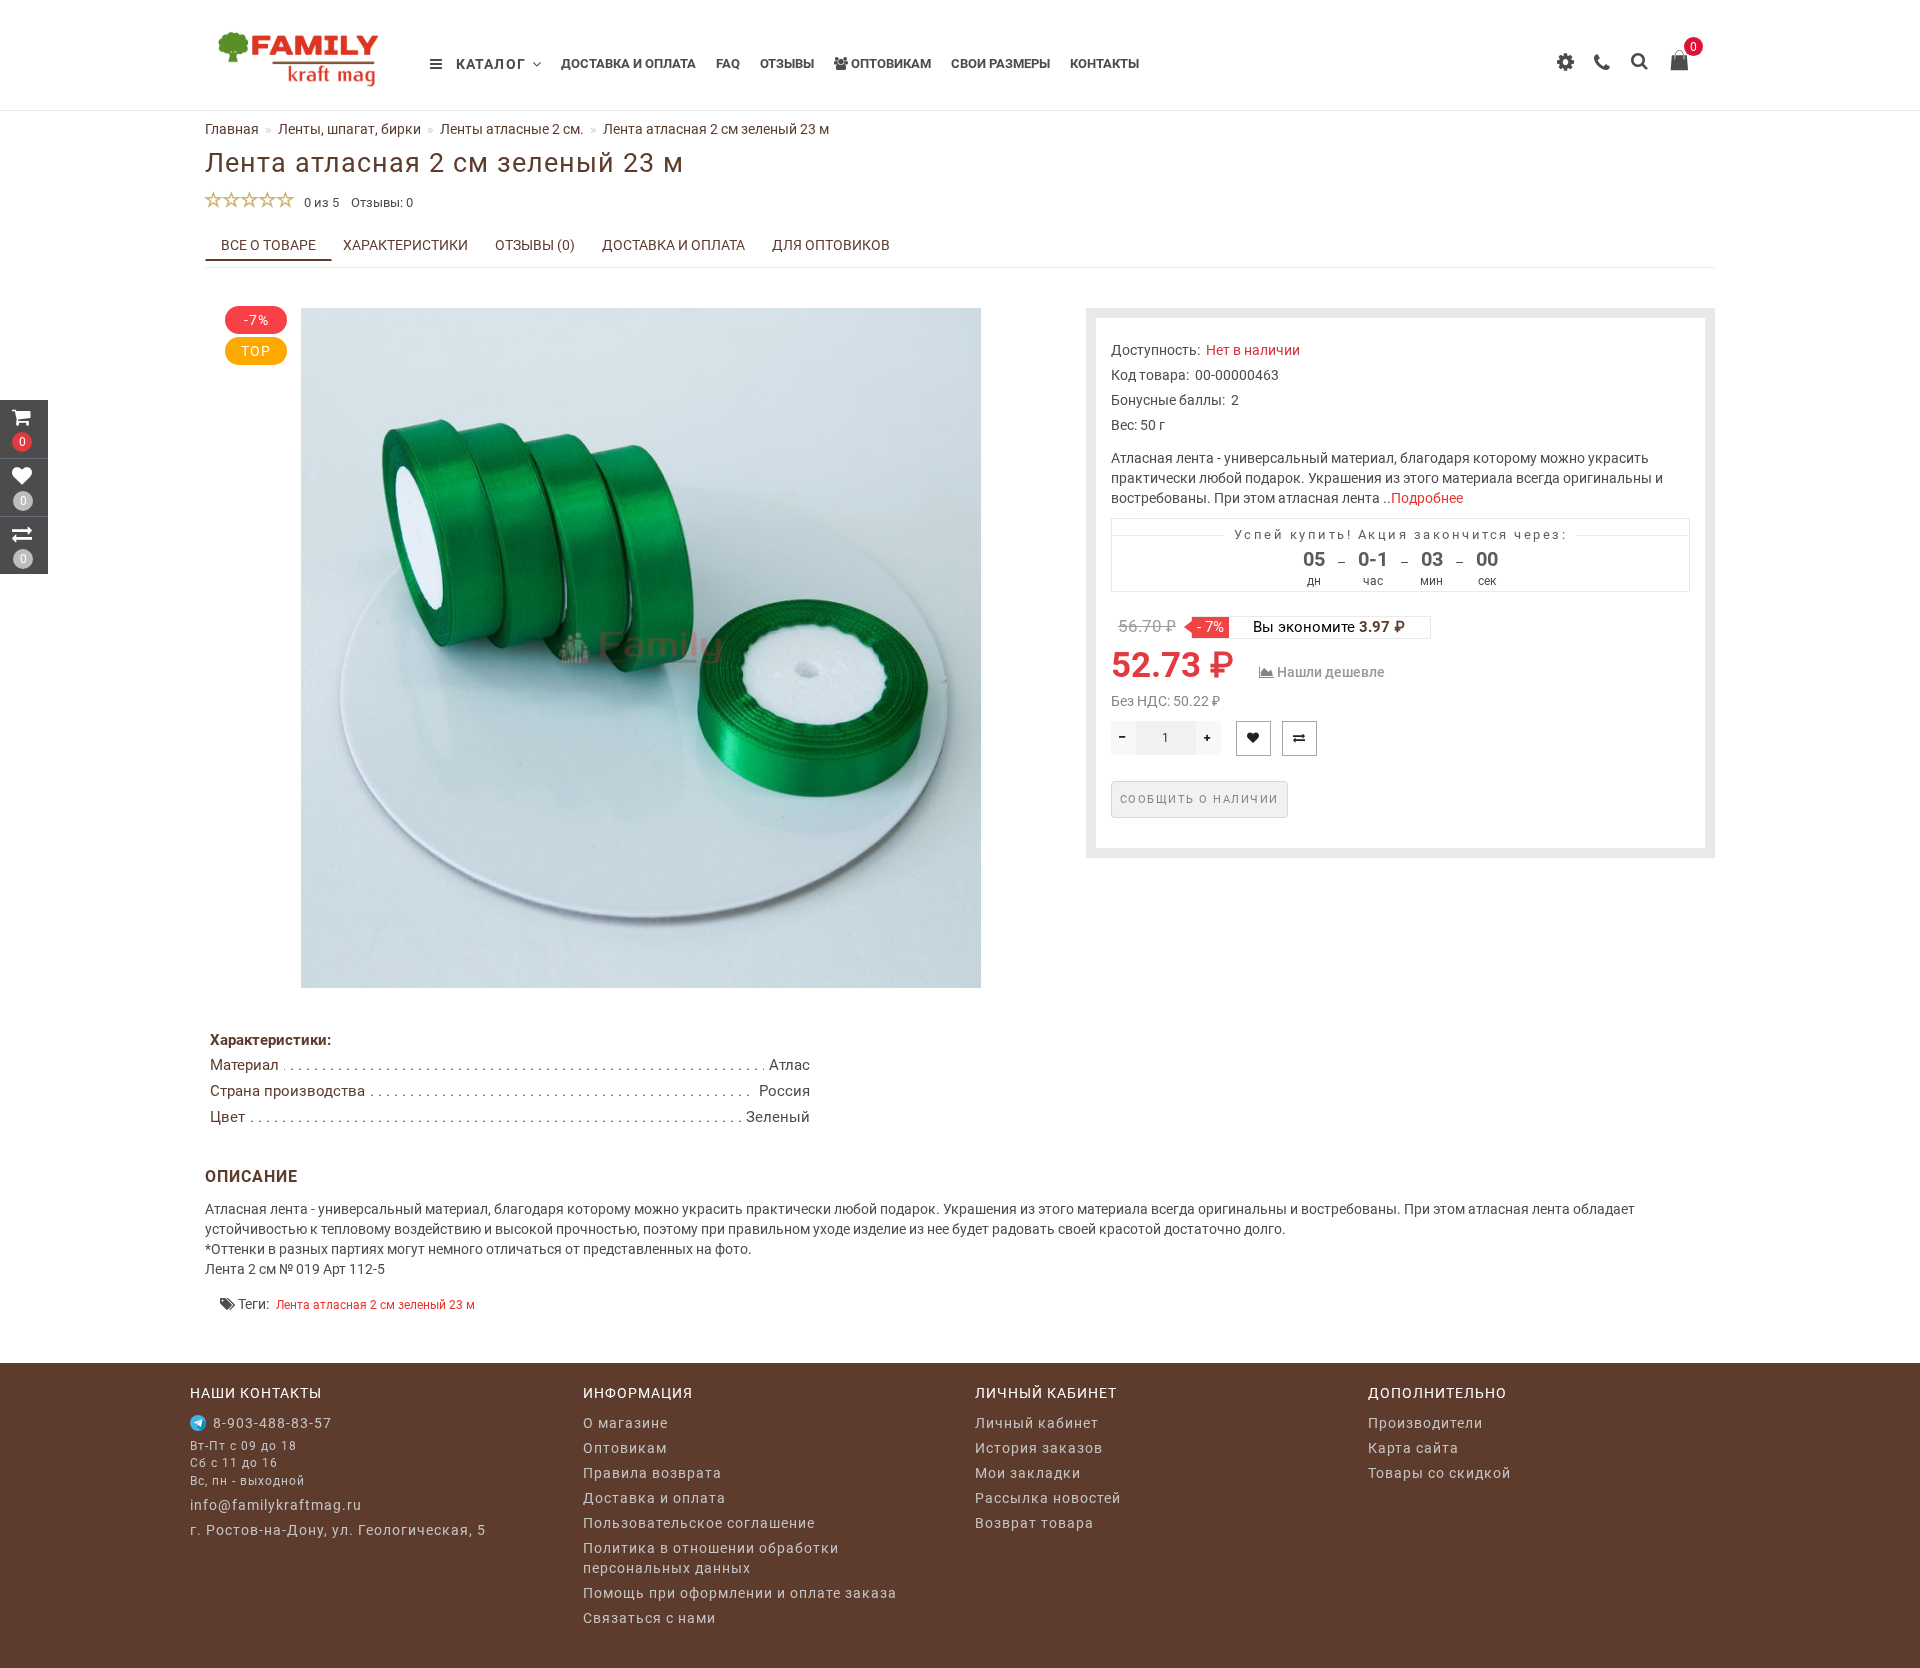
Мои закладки (1028, 1473)
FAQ (728, 63)
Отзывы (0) (535, 245)
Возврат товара (1034, 1523)
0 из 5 (318, 202)
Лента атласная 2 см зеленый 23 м (375, 1305)
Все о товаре (268, 245)
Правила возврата (652, 1473)
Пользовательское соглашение (699, 1523)
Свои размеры (1000, 63)
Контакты (1104, 63)
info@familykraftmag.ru (276, 1505)
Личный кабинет (1037, 1423)
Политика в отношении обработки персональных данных (711, 1558)
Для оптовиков (831, 245)
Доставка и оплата (628, 63)
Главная (232, 129)
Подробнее (1427, 498)
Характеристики (405, 245)
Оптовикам (889, 63)
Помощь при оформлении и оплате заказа (740, 1593)
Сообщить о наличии (1199, 799)
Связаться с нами (649, 1618)
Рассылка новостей (1048, 1498)
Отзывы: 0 (382, 202)
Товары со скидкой (1439, 1473)
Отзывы (787, 63)
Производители (1425, 1423)
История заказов (1039, 1448)
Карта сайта (1413, 1448)
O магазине (625, 1423)
